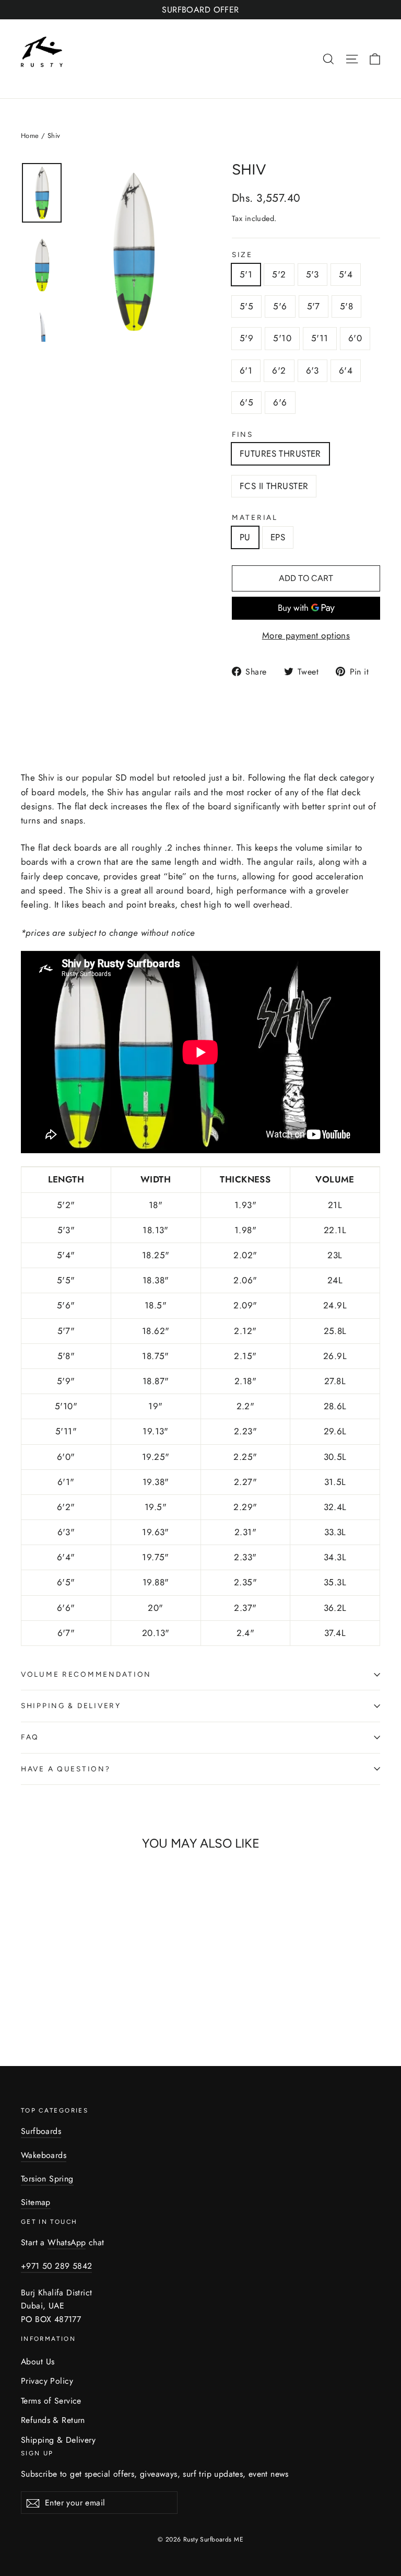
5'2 (279, 274)
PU (245, 537)
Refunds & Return (53, 2420)
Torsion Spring (47, 2179)
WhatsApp (67, 2242)
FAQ (30, 1737)
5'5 (246, 306)
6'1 (246, 370)
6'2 (279, 370)
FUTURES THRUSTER (280, 454)
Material (255, 518)
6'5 (246, 402)
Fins (243, 435)
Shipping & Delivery (71, 1705)
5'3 (312, 274)
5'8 (346, 306)
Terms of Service (51, 2401)
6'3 (312, 370)
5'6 (280, 306)
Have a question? (66, 1769)
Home (30, 136)
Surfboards (41, 2131)
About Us (38, 2362)
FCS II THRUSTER (274, 486)
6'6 (280, 402)
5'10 (282, 338)
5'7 (314, 306)
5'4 (346, 274)
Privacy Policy (47, 2381)
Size (242, 255)
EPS (278, 537)
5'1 (246, 274)
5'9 (246, 338)
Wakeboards (44, 2155)
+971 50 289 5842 (56, 2266)
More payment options (306, 635)
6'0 (355, 338)
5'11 (320, 338)
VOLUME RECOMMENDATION (86, 1674)
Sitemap (36, 2202)
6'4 (346, 370)
